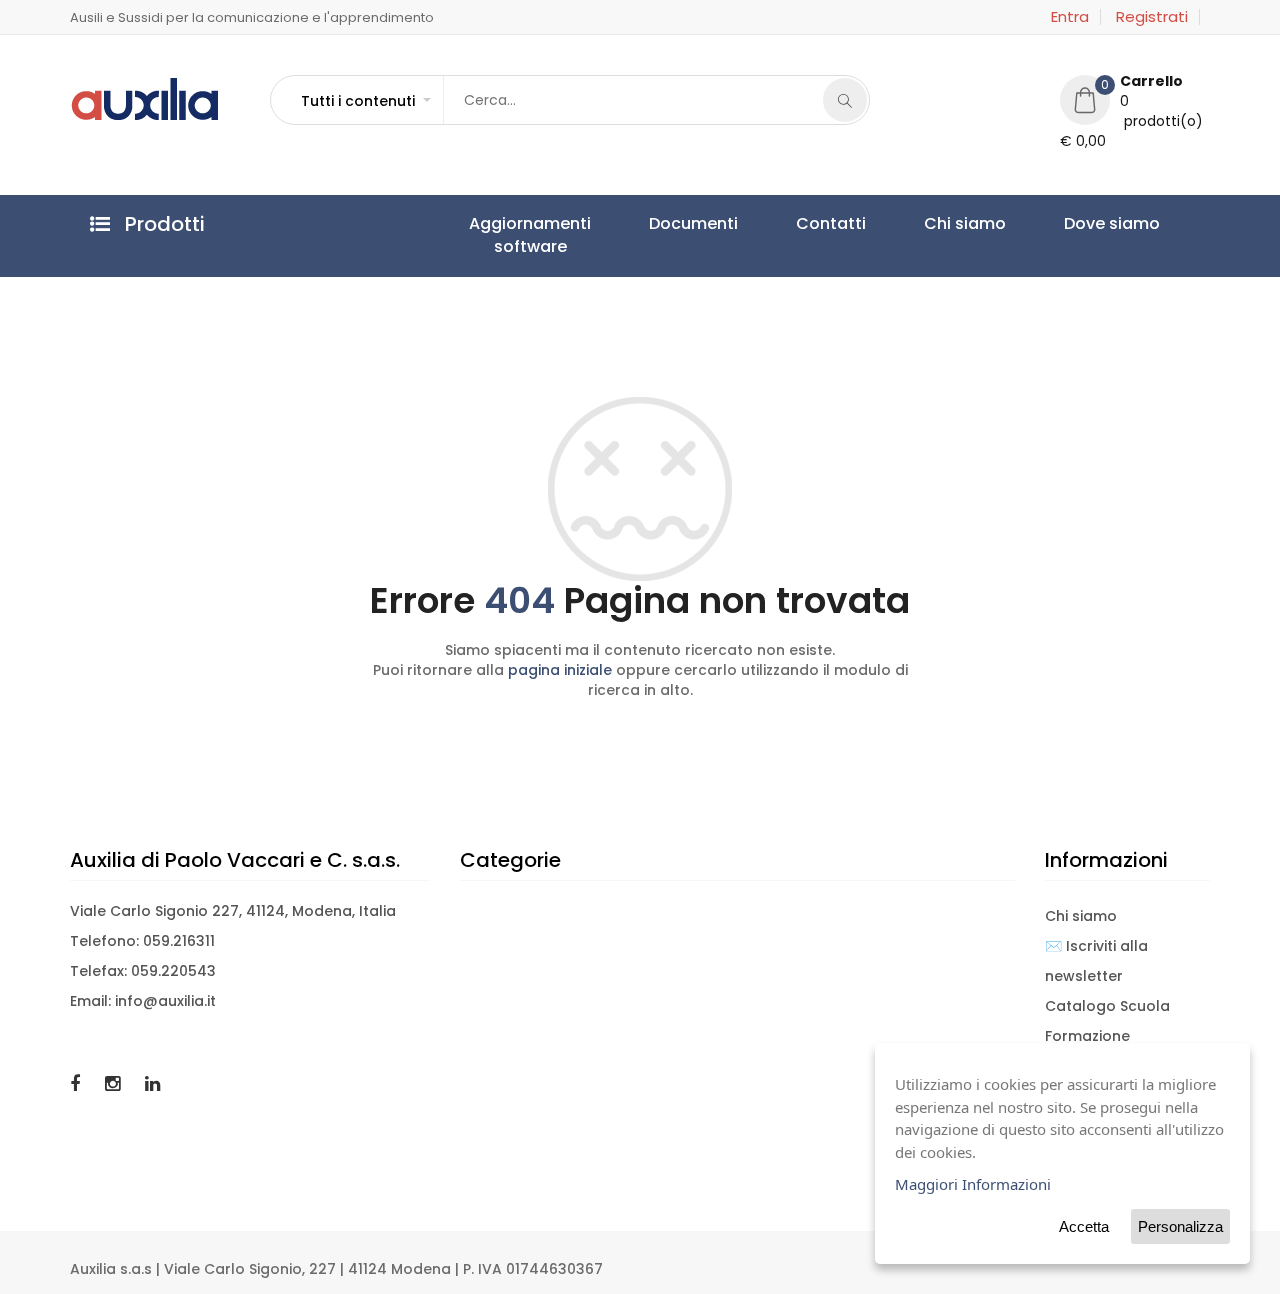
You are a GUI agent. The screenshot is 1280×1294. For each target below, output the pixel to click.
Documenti (636, 223)
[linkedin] (152, 1083)
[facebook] (77, 1083)
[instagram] (115, 1083)
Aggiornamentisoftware (511, 235)
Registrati (1152, 17)
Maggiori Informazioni (973, 1184)
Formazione (1087, 1036)
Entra (1070, 17)
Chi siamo (832, 223)
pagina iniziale (560, 670)
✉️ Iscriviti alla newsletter (1096, 961)
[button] (365, 101)
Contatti (736, 223)
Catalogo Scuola (1107, 1006)
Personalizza (1180, 1226)
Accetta (1084, 1226)
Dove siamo (941, 223)
